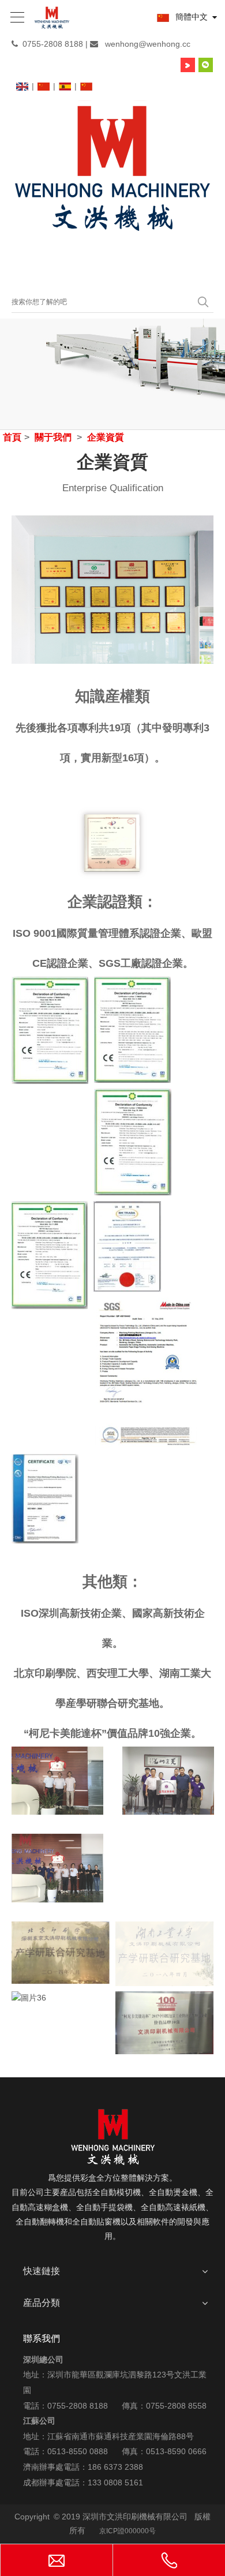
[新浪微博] (170, 65)
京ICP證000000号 (127, 2531)
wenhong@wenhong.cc (148, 44)
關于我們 (53, 437)
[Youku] (188, 65)
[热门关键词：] (203, 302)
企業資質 (106, 437)
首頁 (12, 437)
